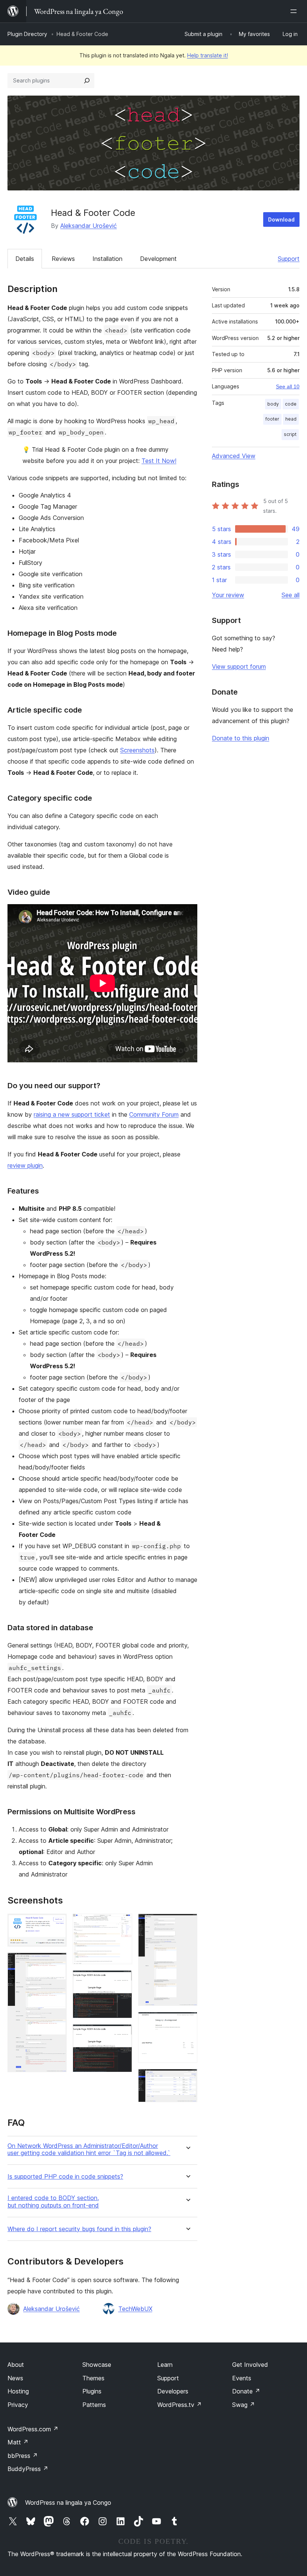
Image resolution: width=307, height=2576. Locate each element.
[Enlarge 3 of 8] (122, 1924)
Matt (18, 2442)
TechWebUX (135, 2309)
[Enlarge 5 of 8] (122, 2034)
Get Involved (250, 2365)
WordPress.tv (180, 2405)
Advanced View (234, 456)
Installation (107, 259)
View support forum (239, 666)
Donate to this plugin (241, 738)
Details (25, 259)
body (273, 404)
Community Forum (154, 1114)
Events (242, 2378)
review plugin (25, 1165)
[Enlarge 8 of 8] (187, 2079)
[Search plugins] (87, 81)
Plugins (92, 2391)
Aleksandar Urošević (89, 226)
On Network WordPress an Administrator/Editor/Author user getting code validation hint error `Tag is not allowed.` (89, 2149)
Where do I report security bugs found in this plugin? (79, 2229)
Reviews (63, 259)
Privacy (18, 2405)
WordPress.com (33, 2429)
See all (291, 595)
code (291, 404)
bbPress (23, 2456)
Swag (244, 2405)
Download (281, 219)
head (291, 419)
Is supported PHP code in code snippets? (65, 2177)
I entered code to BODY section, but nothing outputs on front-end (53, 2202)
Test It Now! (159, 461)
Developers (173, 2391)
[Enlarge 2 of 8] (57, 1963)
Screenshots (137, 750)
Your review (228, 595)
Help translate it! (208, 55)
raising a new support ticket (72, 1114)
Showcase (97, 2365)
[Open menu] (295, 11)
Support (289, 259)
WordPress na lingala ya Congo (68, 2503)
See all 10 (288, 386)
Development (158, 259)
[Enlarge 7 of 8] (187, 2022)
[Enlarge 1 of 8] (57, 1924)
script (290, 434)
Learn (165, 2365)
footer (272, 419)
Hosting (18, 2391)
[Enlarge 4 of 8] (122, 1980)
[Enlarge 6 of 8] (187, 1924)
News (15, 2378)
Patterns (94, 2405)
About (16, 2365)
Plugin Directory (27, 34)
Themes (93, 2378)
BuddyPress (28, 2469)
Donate (246, 2391)
